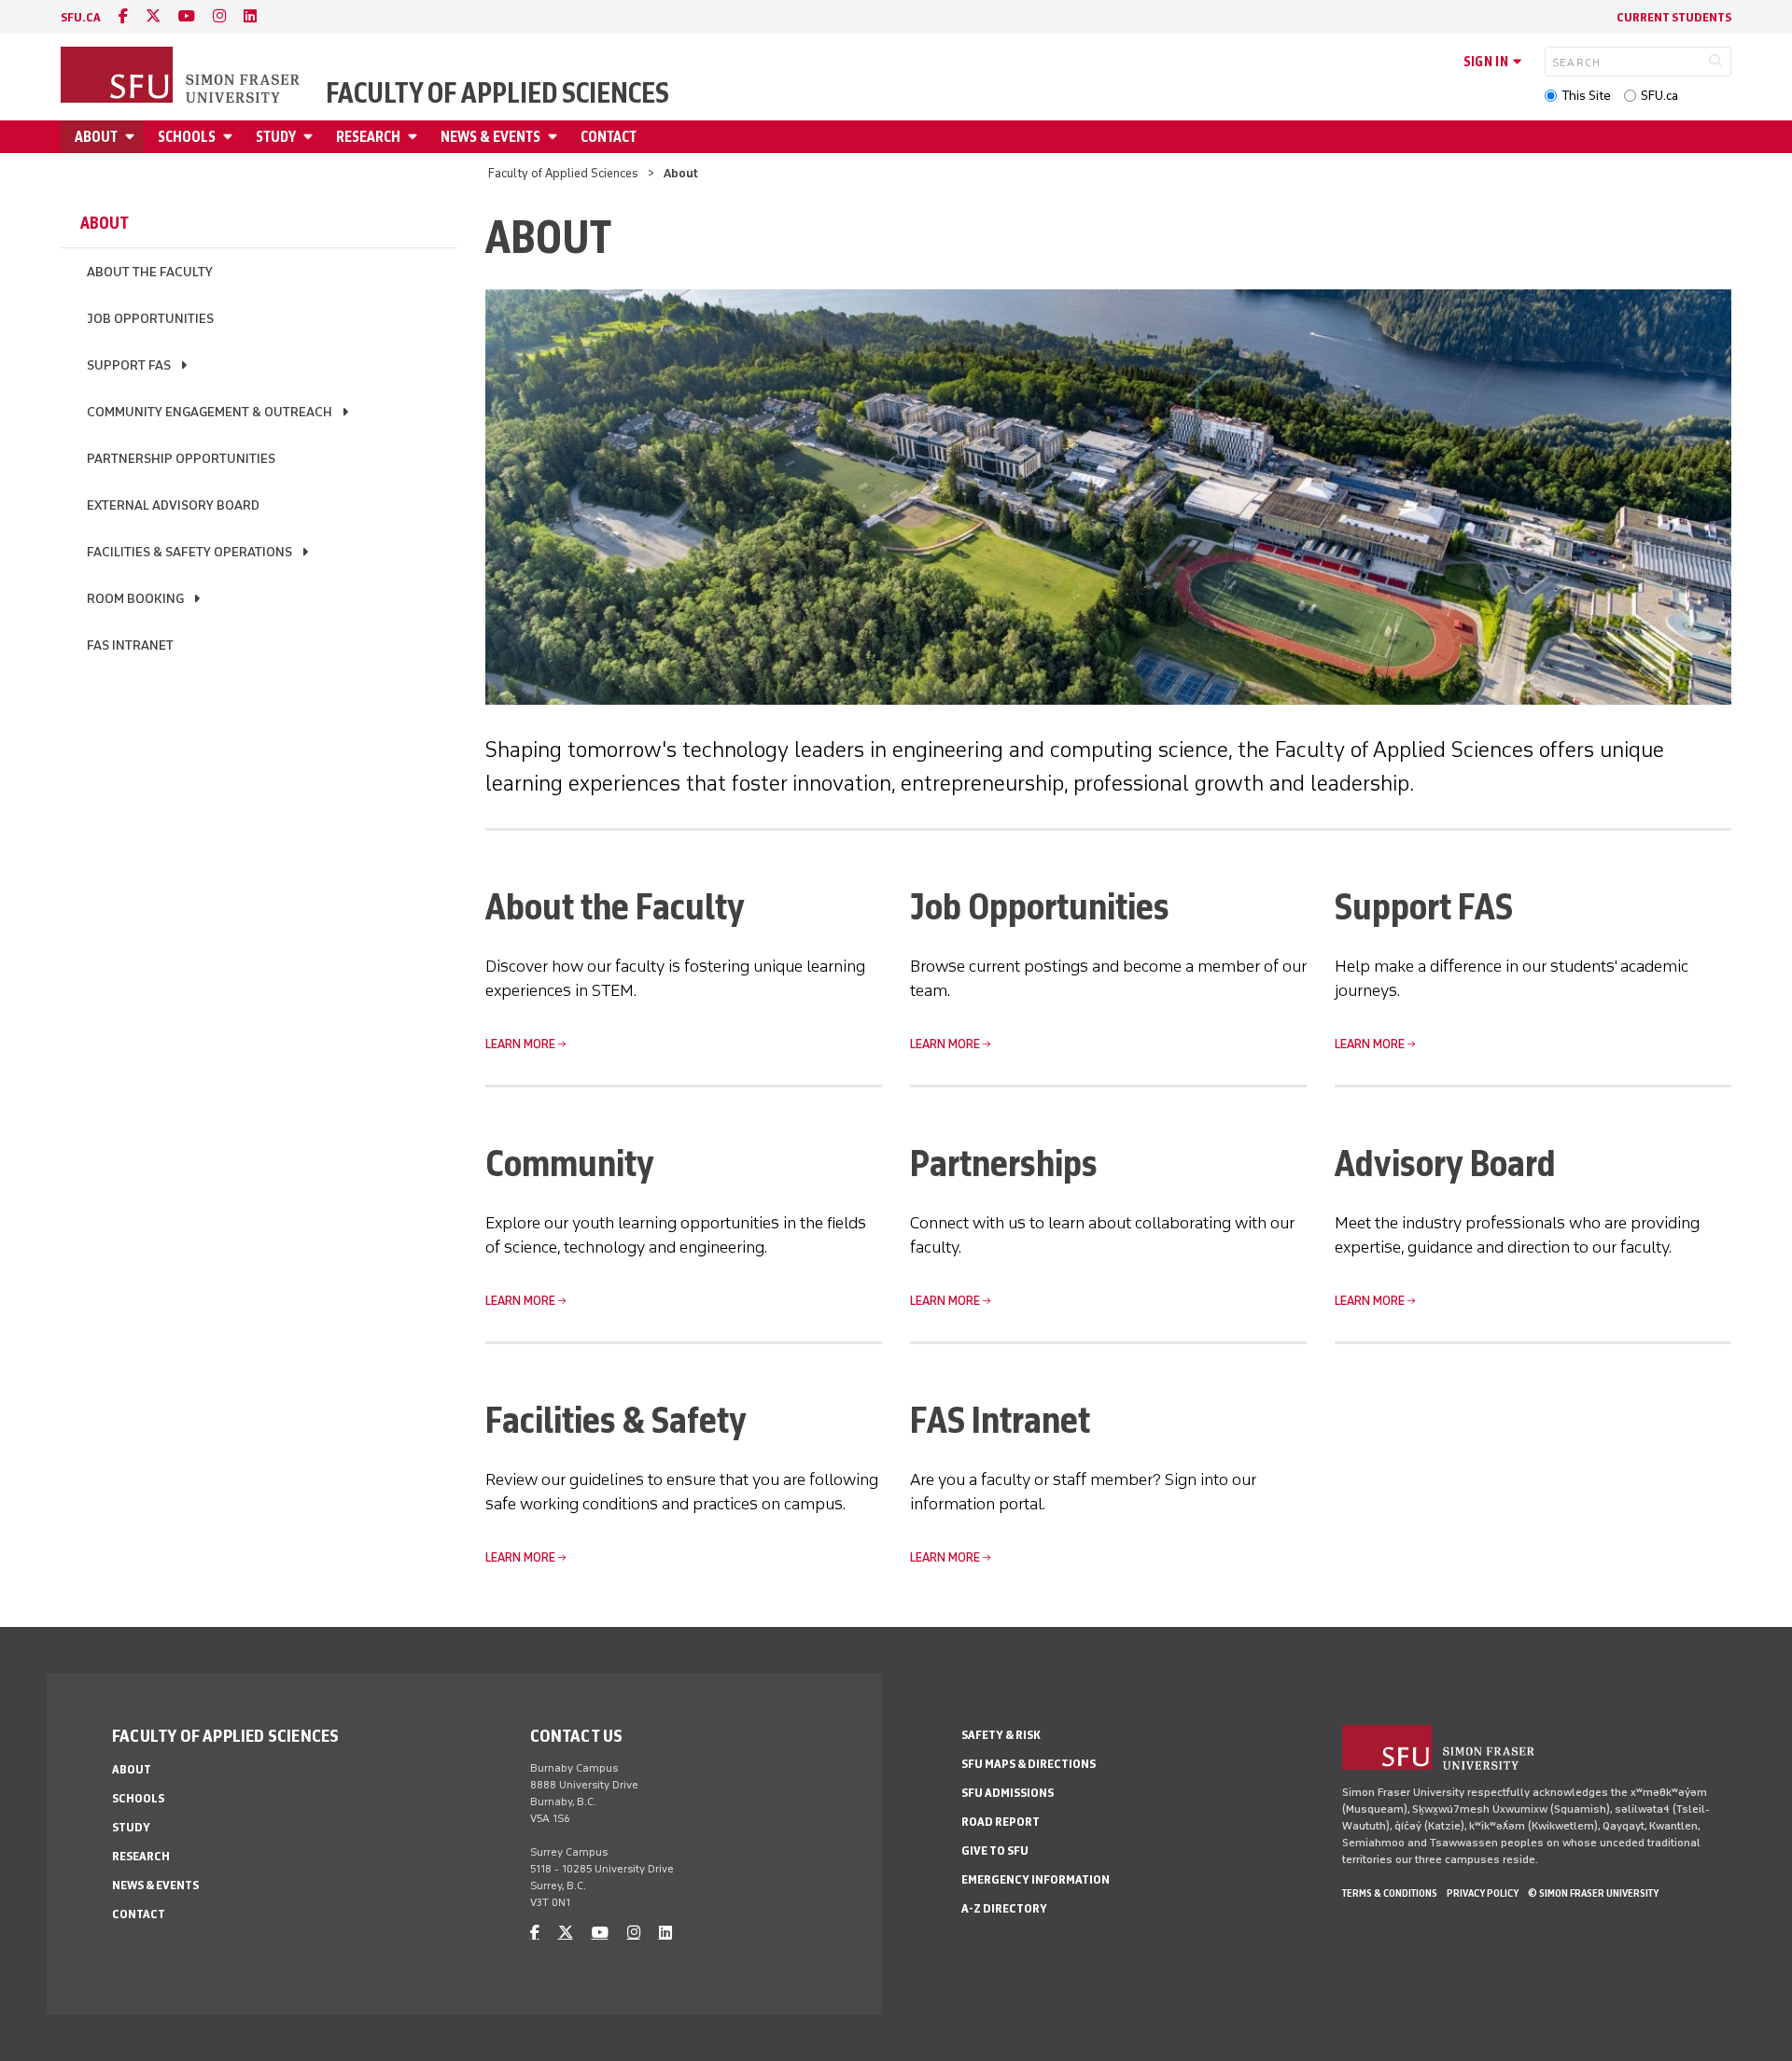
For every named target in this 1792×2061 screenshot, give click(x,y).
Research (368, 137)
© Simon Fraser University (1593, 1893)
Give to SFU (995, 1851)
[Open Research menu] (415, 137)
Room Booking (135, 599)
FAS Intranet (130, 645)
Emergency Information (1036, 1879)
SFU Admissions (1008, 1793)
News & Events (490, 137)
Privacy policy (1483, 1893)
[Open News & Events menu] (555, 137)
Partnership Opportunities (181, 459)
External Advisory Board (173, 505)
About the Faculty (150, 272)
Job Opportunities (150, 319)
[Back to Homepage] (182, 77)
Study (276, 137)
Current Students (1674, 17)
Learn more (520, 1044)
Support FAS (129, 365)
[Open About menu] (133, 137)
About (96, 137)
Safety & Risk (1001, 1735)
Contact (609, 137)
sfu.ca (81, 17)
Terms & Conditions (1390, 1893)
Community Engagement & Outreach (210, 412)
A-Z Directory (1004, 1908)
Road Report (1001, 1822)
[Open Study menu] (311, 137)
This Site (1586, 96)
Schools (187, 137)
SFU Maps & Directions (1029, 1764)
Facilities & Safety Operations (189, 552)
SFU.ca (1659, 96)
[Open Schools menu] (231, 137)
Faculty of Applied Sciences (497, 93)
